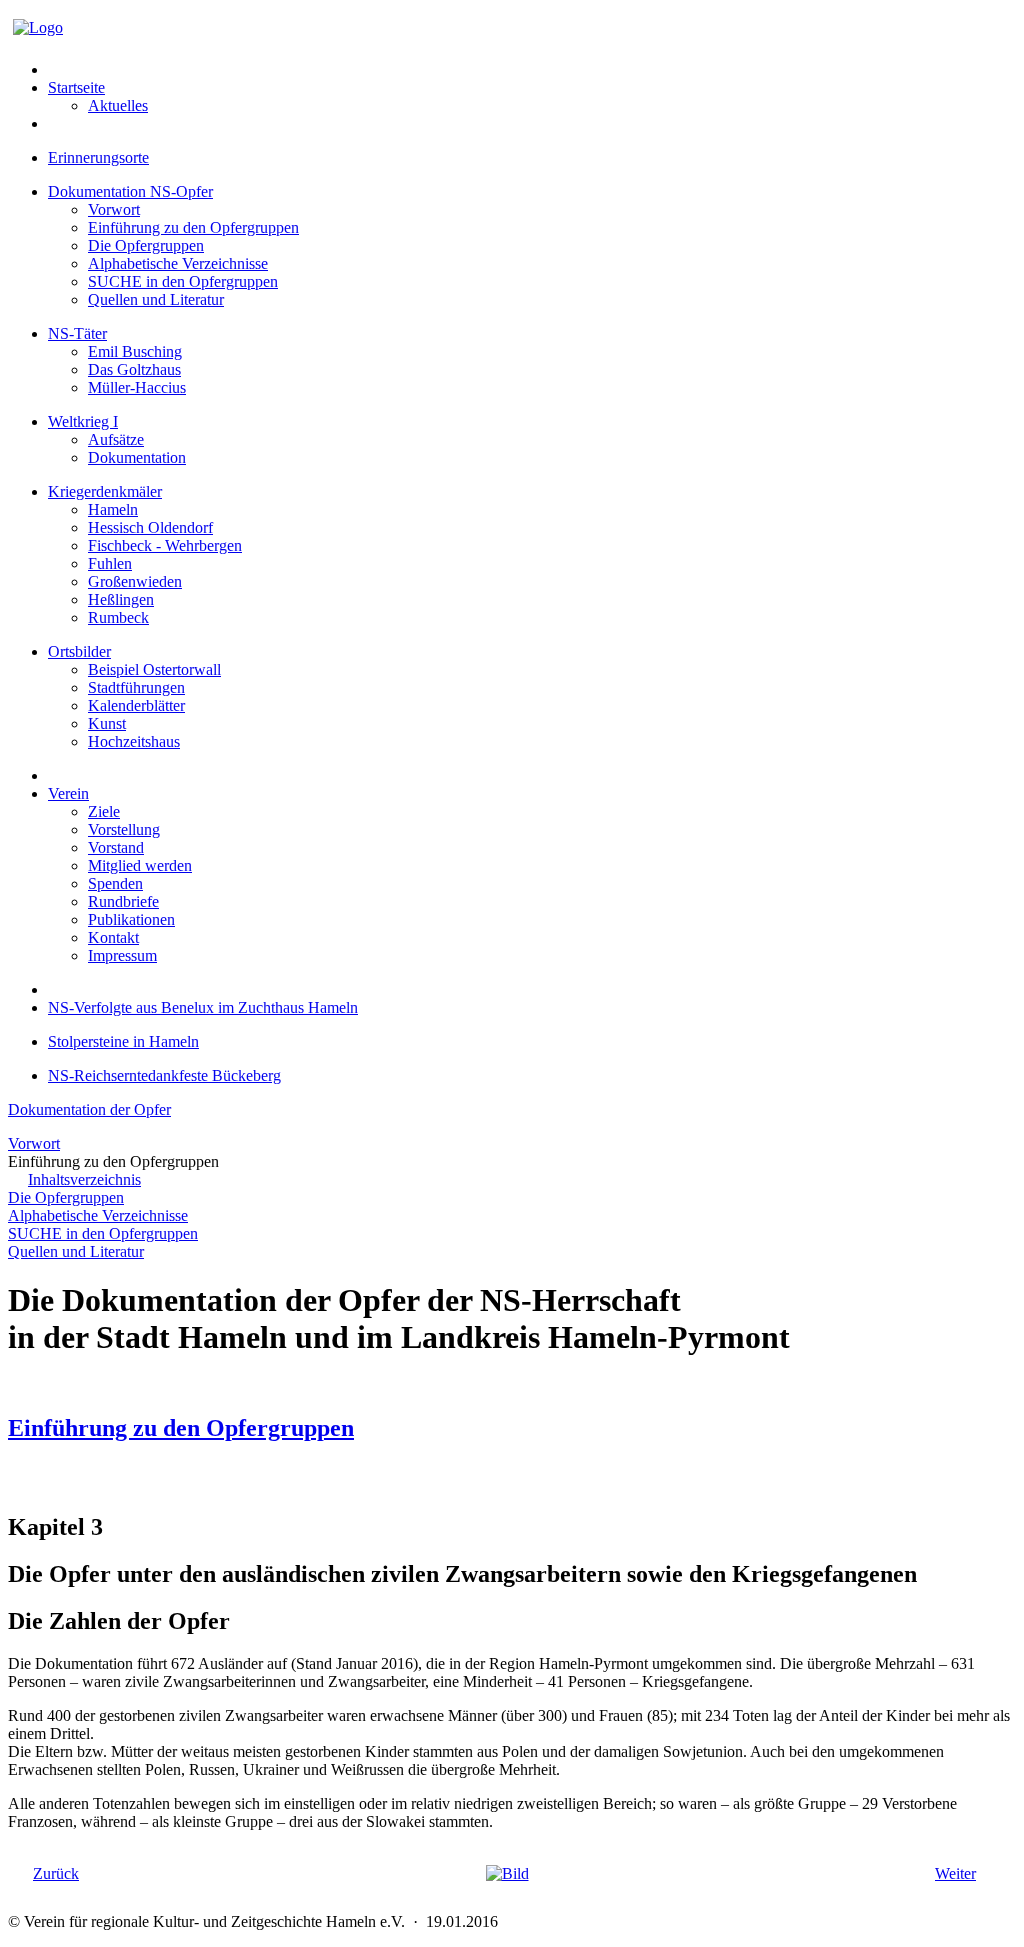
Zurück (56, 1873)
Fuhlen (110, 563)
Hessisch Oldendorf (150, 527)
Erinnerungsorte (98, 157)
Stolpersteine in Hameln (123, 1041)
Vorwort (114, 209)
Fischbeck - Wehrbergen (165, 545)
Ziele (104, 811)
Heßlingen (121, 599)
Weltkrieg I (83, 421)
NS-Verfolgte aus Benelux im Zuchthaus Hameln (203, 1007)
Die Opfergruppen (146, 245)
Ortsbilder (79, 651)
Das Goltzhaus (134, 369)
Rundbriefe (123, 901)
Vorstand (116, 847)
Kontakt (113, 937)
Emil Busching (135, 351)
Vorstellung (124, 829)
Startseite (76, 87)
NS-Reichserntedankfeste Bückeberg (164, 1075)
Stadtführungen (136, 687)
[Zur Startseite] (38, 27)
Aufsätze (116, 439)
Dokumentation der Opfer (89, 1109)
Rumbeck (118, 617)
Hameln (113, 509)
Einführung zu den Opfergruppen (193, 227)
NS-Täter (77, 333)
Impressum (122, 955)
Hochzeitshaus (134, 741)
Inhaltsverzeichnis (84, 1179)
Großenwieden (135, 581)
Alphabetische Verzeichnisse (178, 263)
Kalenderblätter (136, 705)
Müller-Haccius (137, 387)
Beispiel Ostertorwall (154, 669)
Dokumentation (137, 457)
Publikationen (131, 919)
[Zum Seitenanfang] (507, 1873)
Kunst (107, 723)
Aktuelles (118, 105)
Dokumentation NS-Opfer (130, 191)
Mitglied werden (140, 865)
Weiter (955, 1873)
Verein (68, 793)
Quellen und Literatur (156, 299)
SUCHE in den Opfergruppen (183, 281)
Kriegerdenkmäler (105, 491)
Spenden (115, 883)
